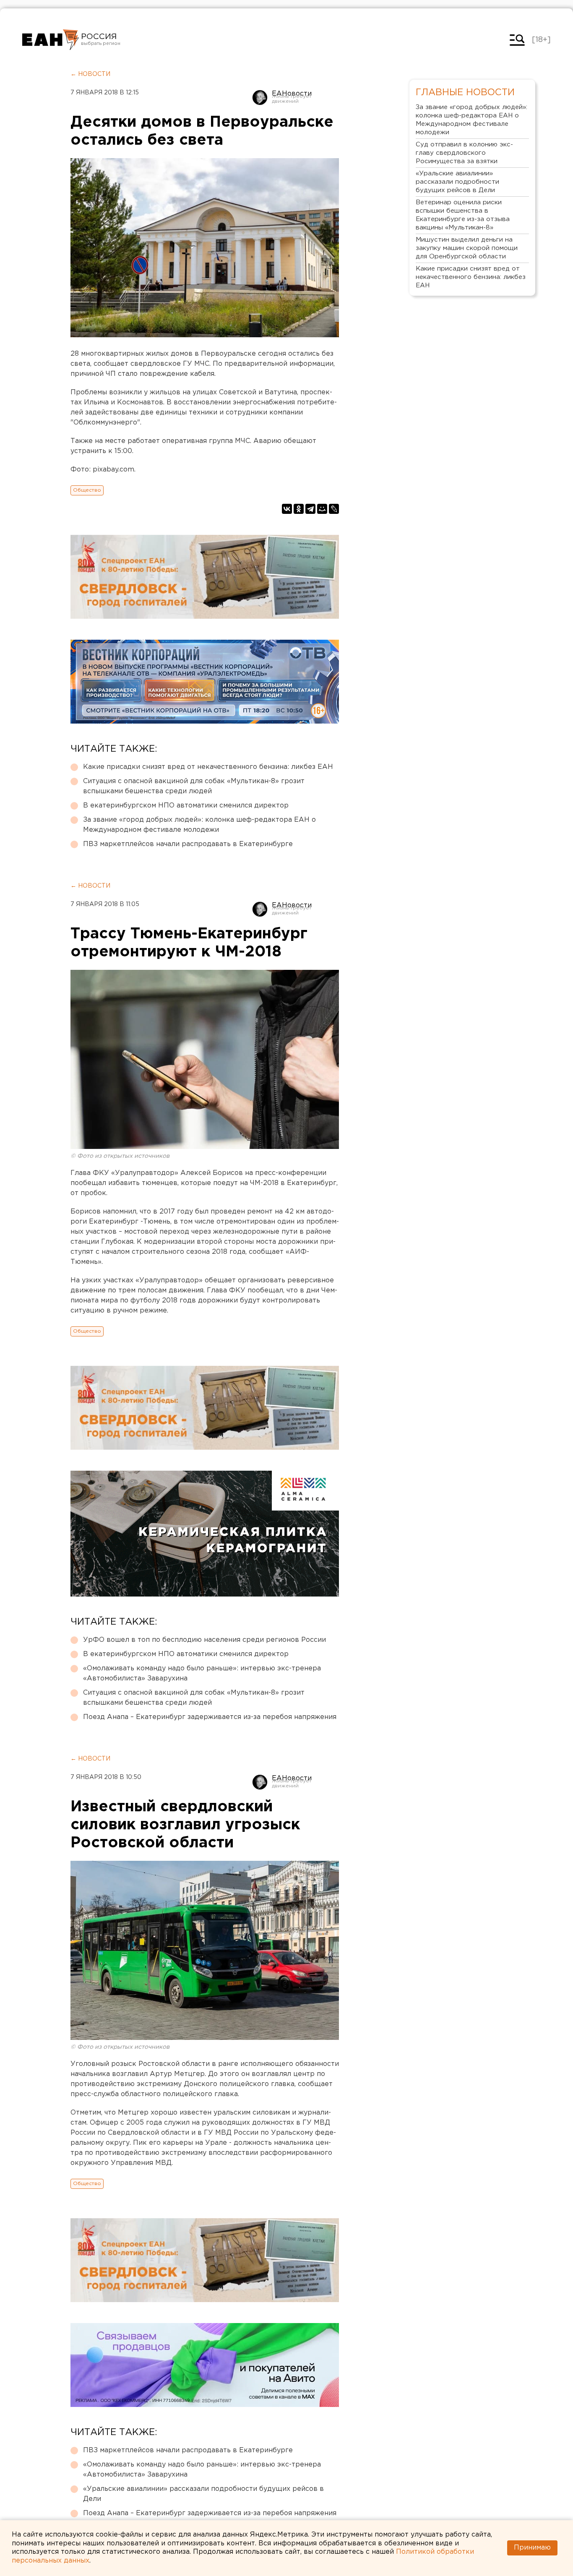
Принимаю (532, 2548)
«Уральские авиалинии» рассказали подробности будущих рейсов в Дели (203, 2494)
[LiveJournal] (334, 509)
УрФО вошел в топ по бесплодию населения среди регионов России (204, 1640)
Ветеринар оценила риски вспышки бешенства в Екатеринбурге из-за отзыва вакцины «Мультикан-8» (463, 215)
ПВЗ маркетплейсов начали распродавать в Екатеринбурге (188, 844)
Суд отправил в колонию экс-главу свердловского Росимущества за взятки (464, 153)
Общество (87, 490)
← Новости (90, 74)
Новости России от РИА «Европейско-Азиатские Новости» (51, 40)
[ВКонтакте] (287, 509)
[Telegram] (310, 509)
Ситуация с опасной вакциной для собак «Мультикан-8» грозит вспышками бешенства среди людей (194, 786)
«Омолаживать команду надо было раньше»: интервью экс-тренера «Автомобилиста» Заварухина (202, 1673)
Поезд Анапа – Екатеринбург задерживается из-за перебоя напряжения (210, 1717)
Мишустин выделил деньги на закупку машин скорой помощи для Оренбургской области (467, 248)
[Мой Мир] (322, 509)
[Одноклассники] (299, 509)
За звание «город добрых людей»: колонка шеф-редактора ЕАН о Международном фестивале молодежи (199, 825)
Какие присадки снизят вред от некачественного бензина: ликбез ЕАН (208, 767)
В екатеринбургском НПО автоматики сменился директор (186, 806)
